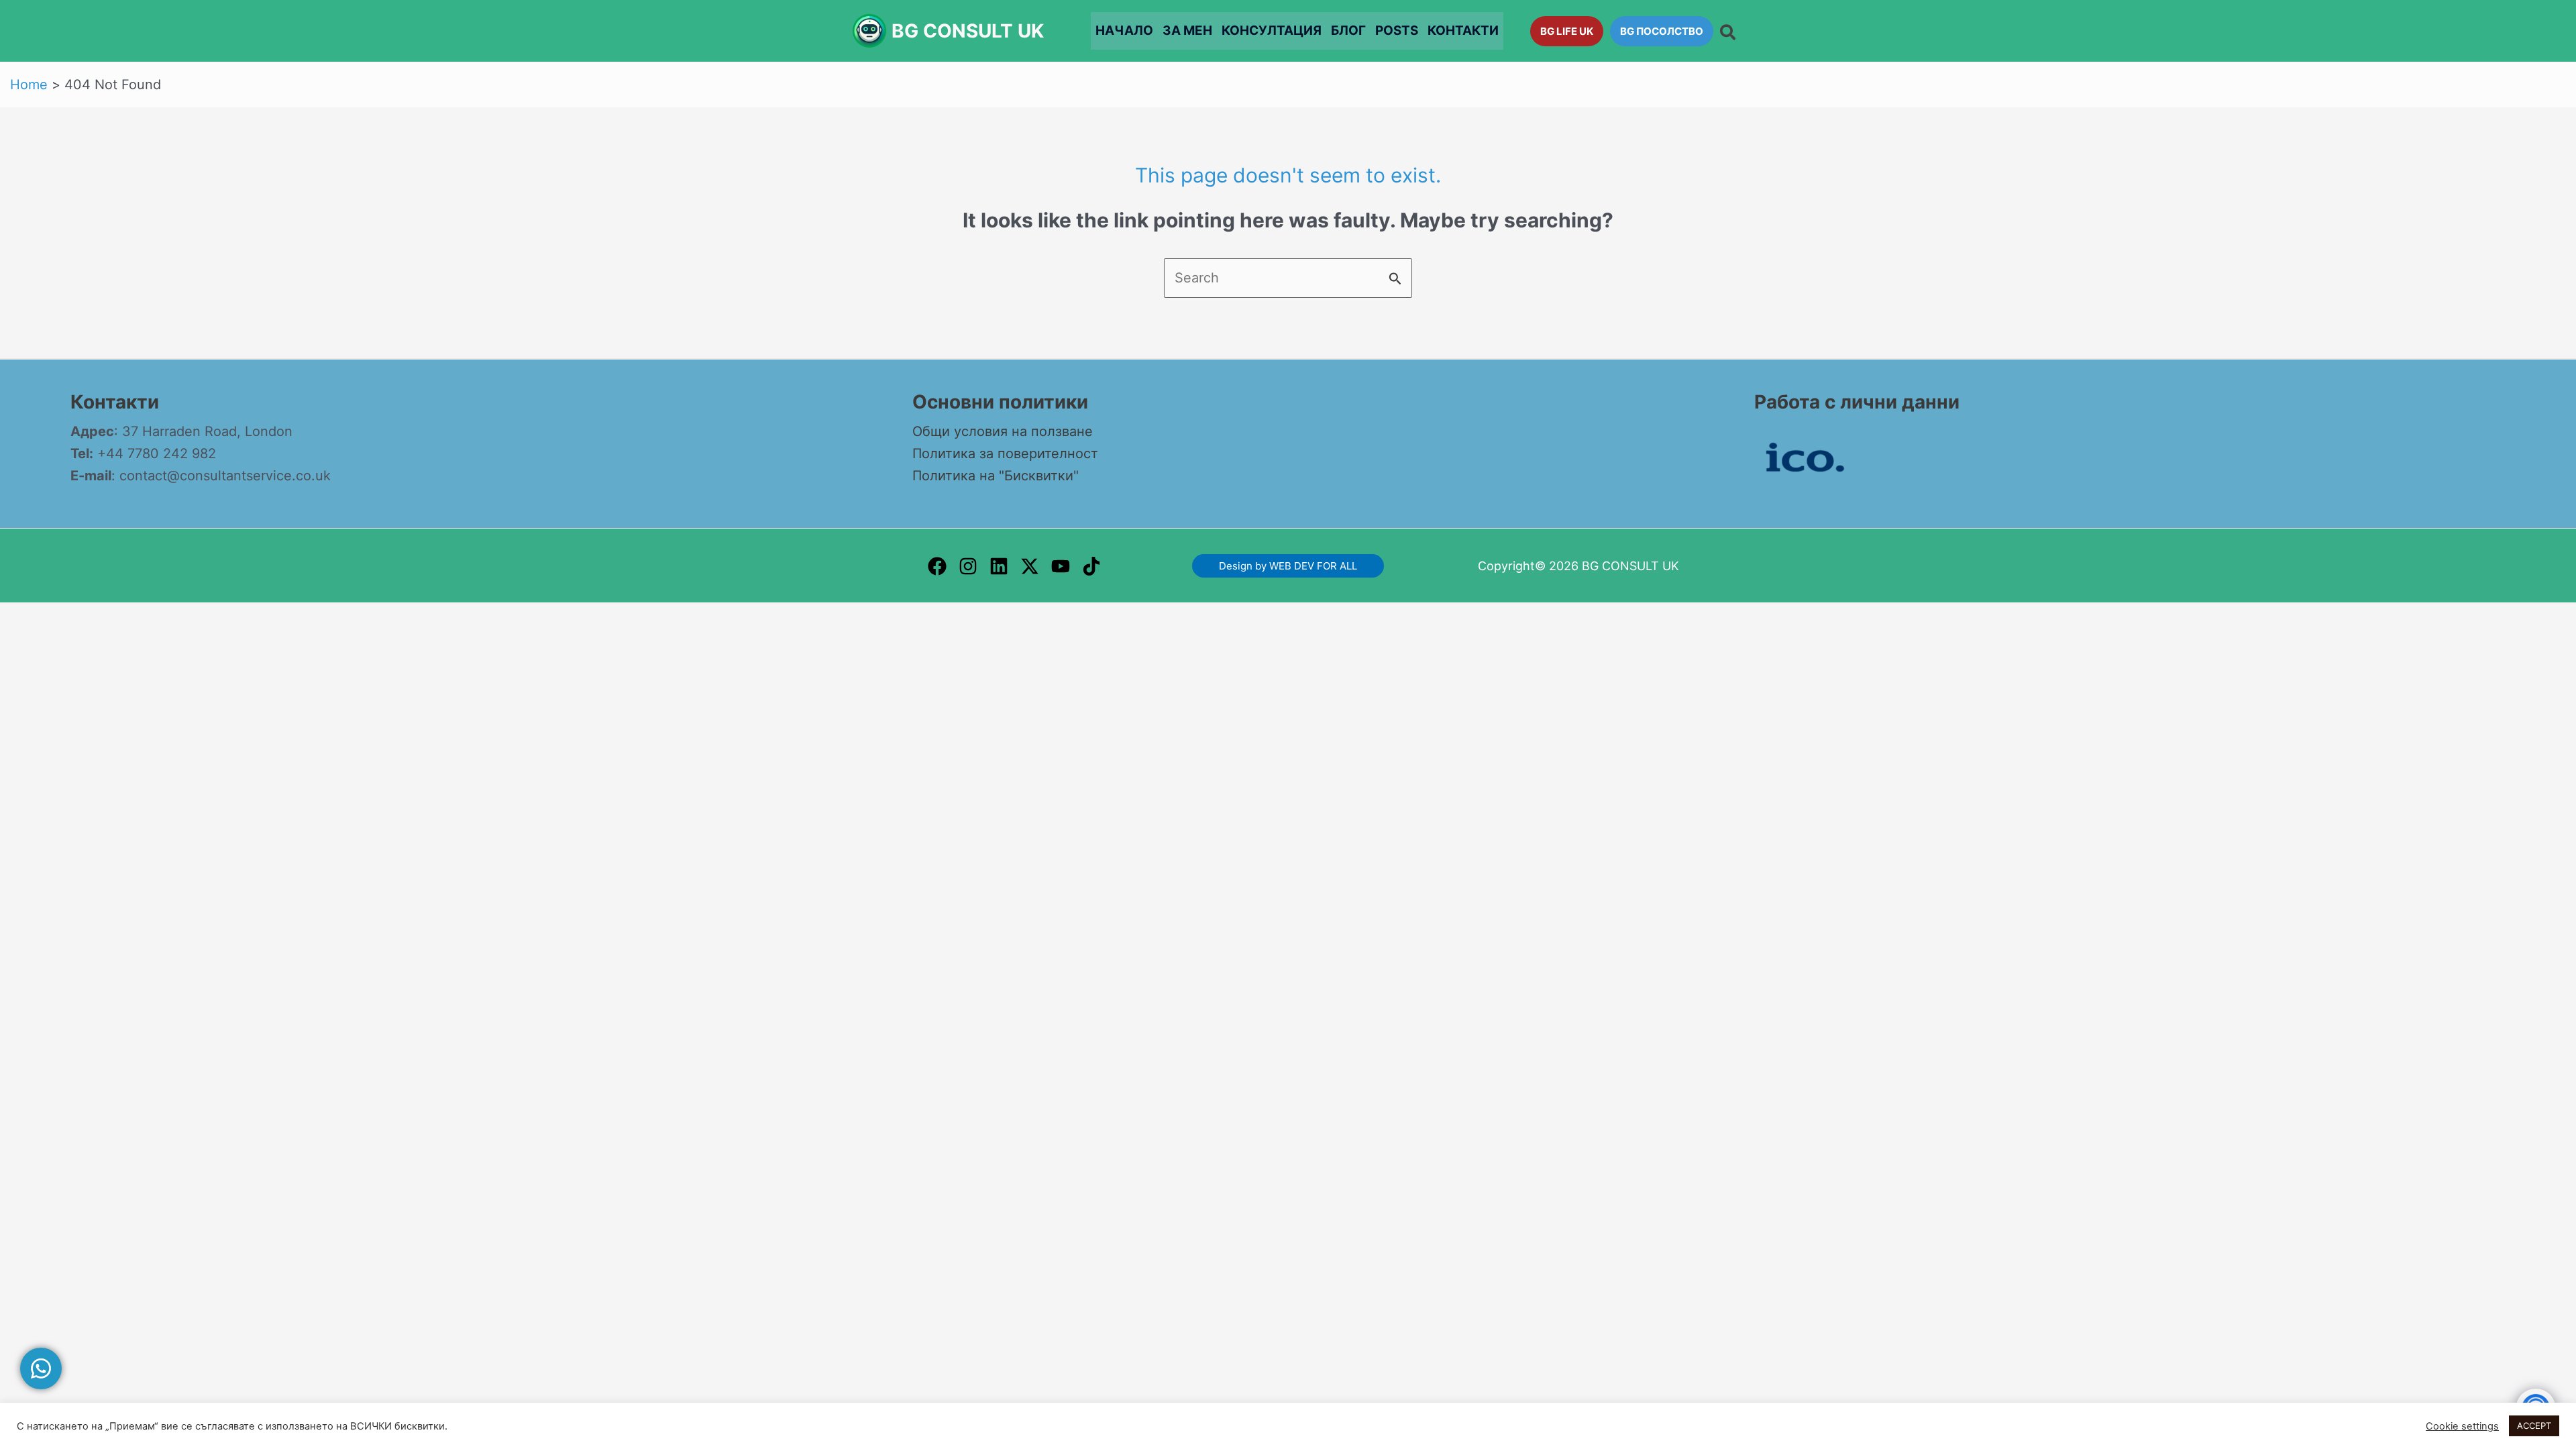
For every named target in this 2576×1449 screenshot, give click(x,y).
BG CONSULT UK (968, 31)
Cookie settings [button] (2462, 1426)
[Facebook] (937, 566)
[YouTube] (1061, 566)
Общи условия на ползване (1003, 431)
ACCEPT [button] (2534, 1426)
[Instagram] (968, 566)
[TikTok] (1091, 566)
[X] (1030, 566)
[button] (1567, 31)
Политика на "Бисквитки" (996, 476)
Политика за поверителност (1005, 453)
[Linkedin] (999, 566)
